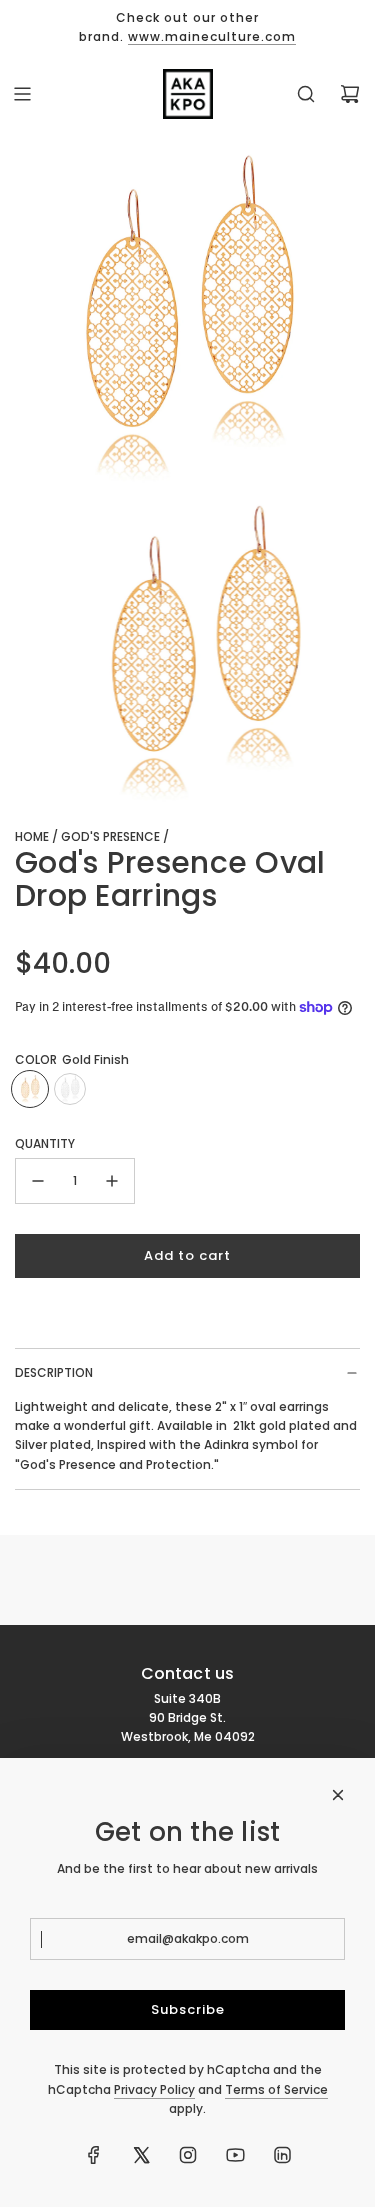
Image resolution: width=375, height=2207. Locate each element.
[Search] (306, 94)
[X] (141, 2155)
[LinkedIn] (282, 2155)
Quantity (45, 1143)
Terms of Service (276, 2089)
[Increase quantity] (112, 1181)
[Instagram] (188, 2155)
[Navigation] (22, 94)
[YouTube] (235, 2155)
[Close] (338, 1795)
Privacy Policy (154, 2089)
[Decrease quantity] (38, 1181)
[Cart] (350, 94)
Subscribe (188, 2009)
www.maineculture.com (212, 36)
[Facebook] (94, 2155)
